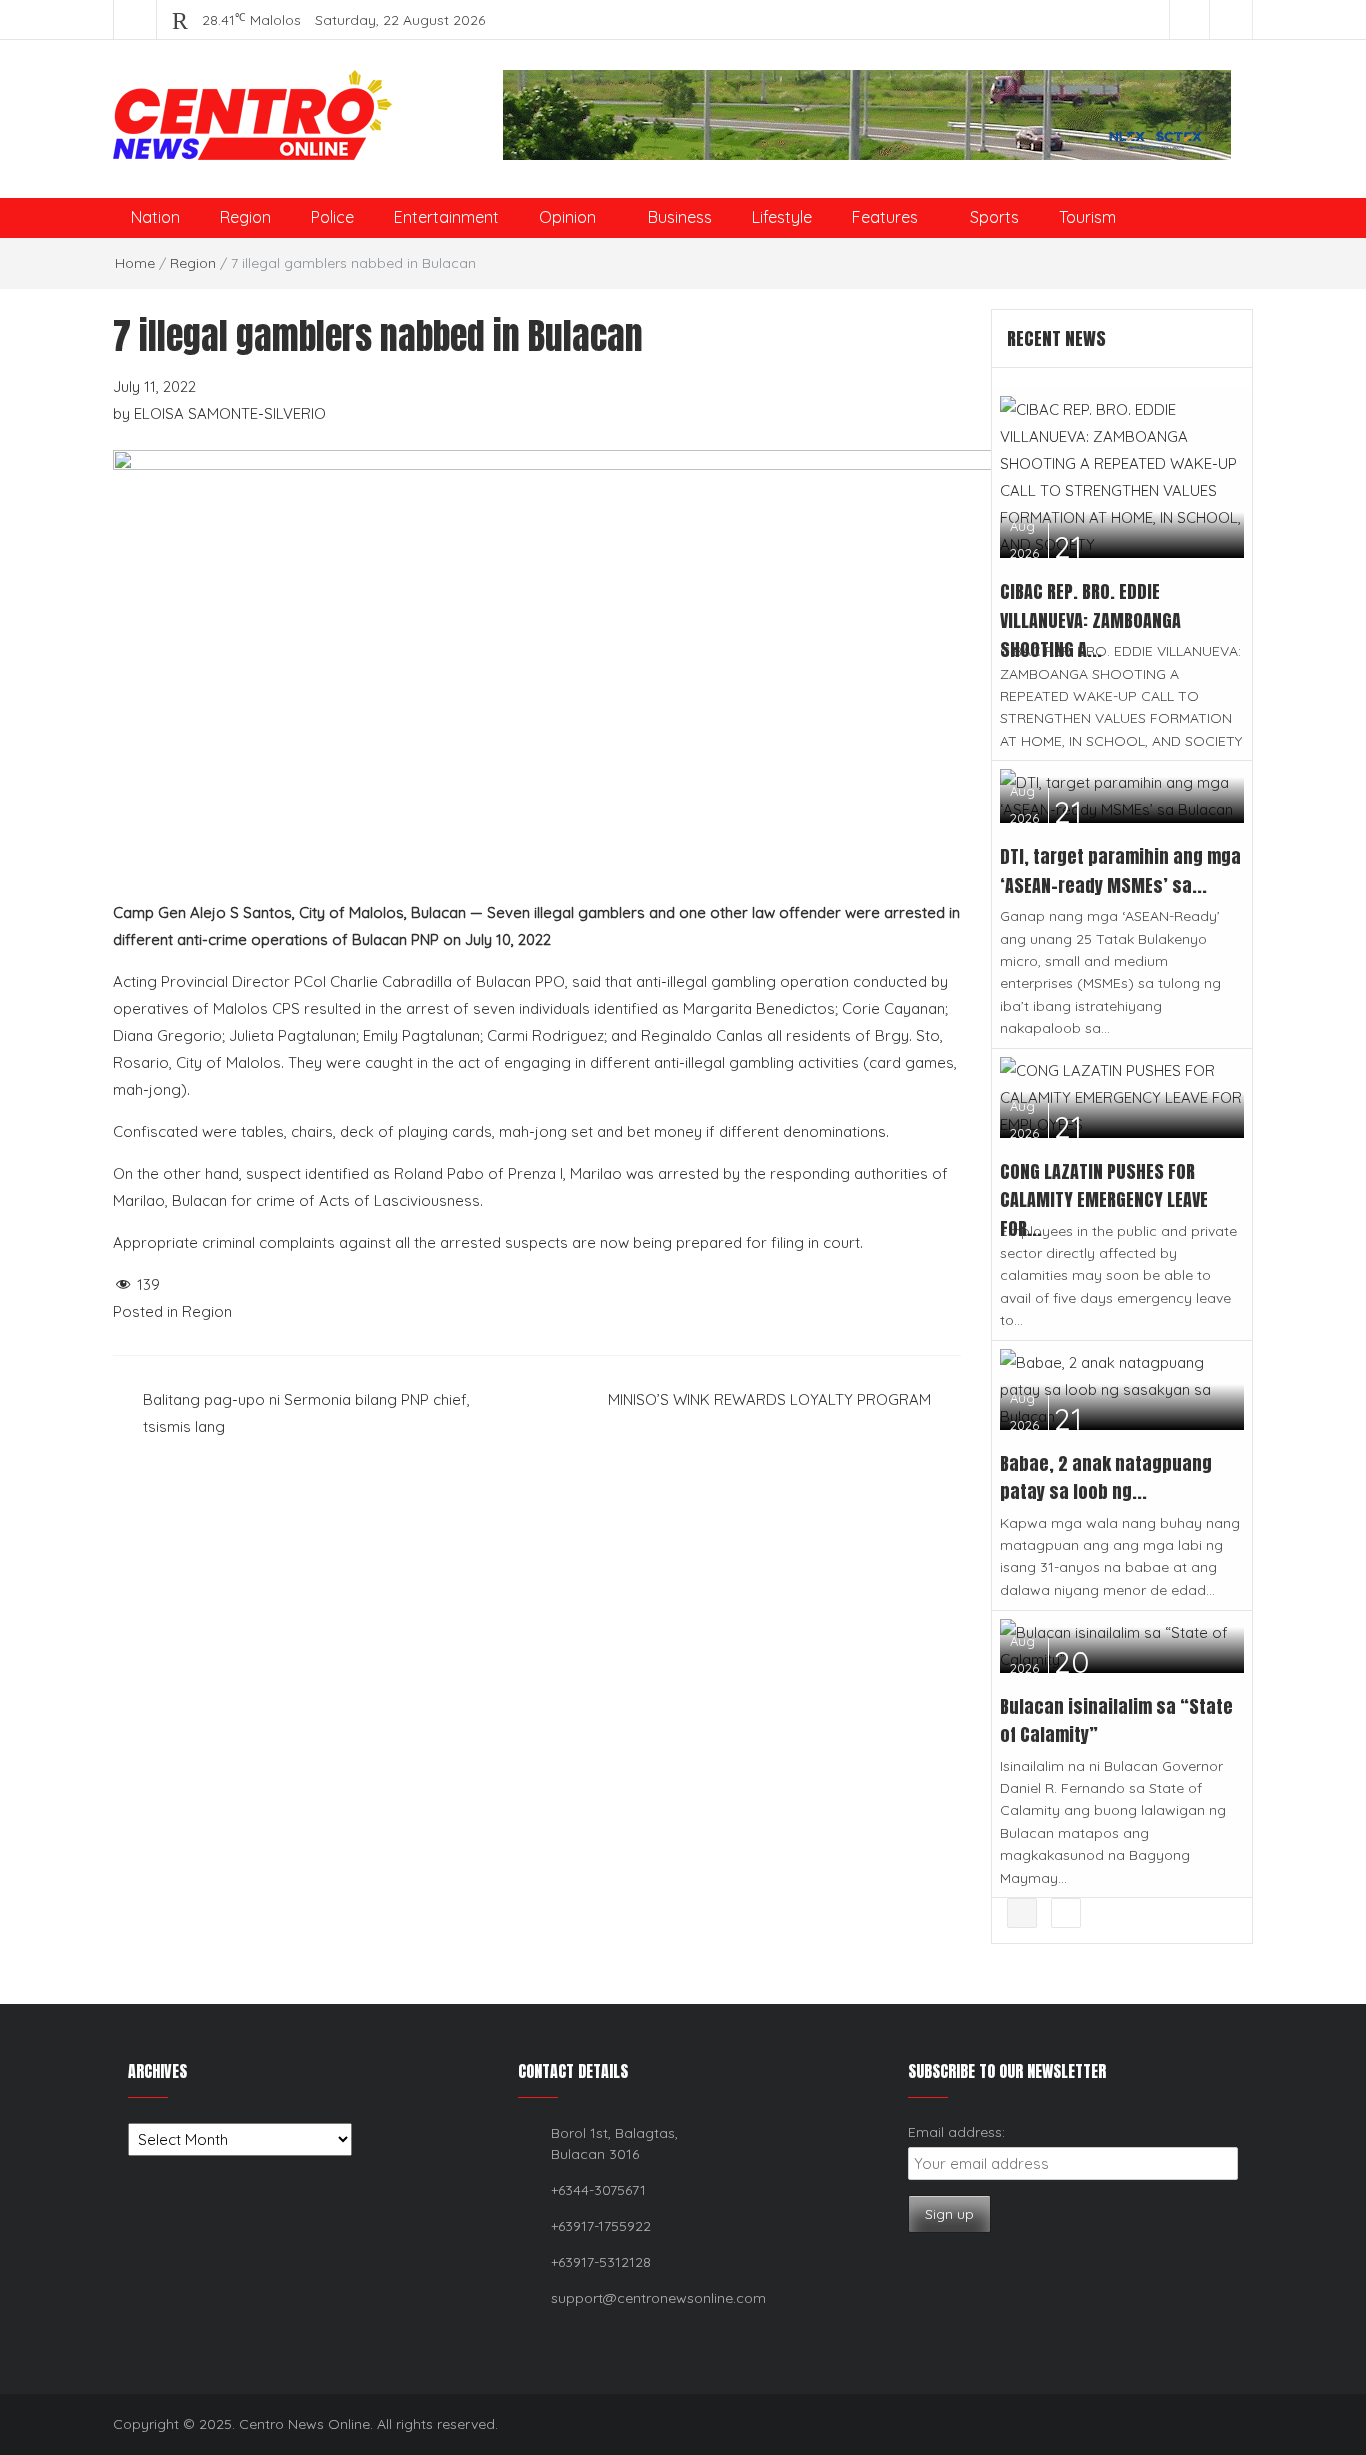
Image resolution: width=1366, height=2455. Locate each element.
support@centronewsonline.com (658, 2298)
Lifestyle (782, 217)
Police (332, 217)
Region (245, 217)
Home (135, 263)
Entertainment (446, 217)
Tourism (1087, 217)
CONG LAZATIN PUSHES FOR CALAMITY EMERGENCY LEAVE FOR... (1104, 1200)
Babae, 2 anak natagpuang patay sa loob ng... (1106, 1478)
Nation (155, 217)
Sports (994, 217)
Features (885, 217)
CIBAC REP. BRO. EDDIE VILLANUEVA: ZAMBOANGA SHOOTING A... (1090, 620)
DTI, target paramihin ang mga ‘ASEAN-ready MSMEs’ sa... (1120, 871)
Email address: (956, 2132)
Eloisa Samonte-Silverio (230, 413)
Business (680, 217)
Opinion (567, 217)
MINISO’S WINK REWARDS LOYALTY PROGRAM (769, 1399)
